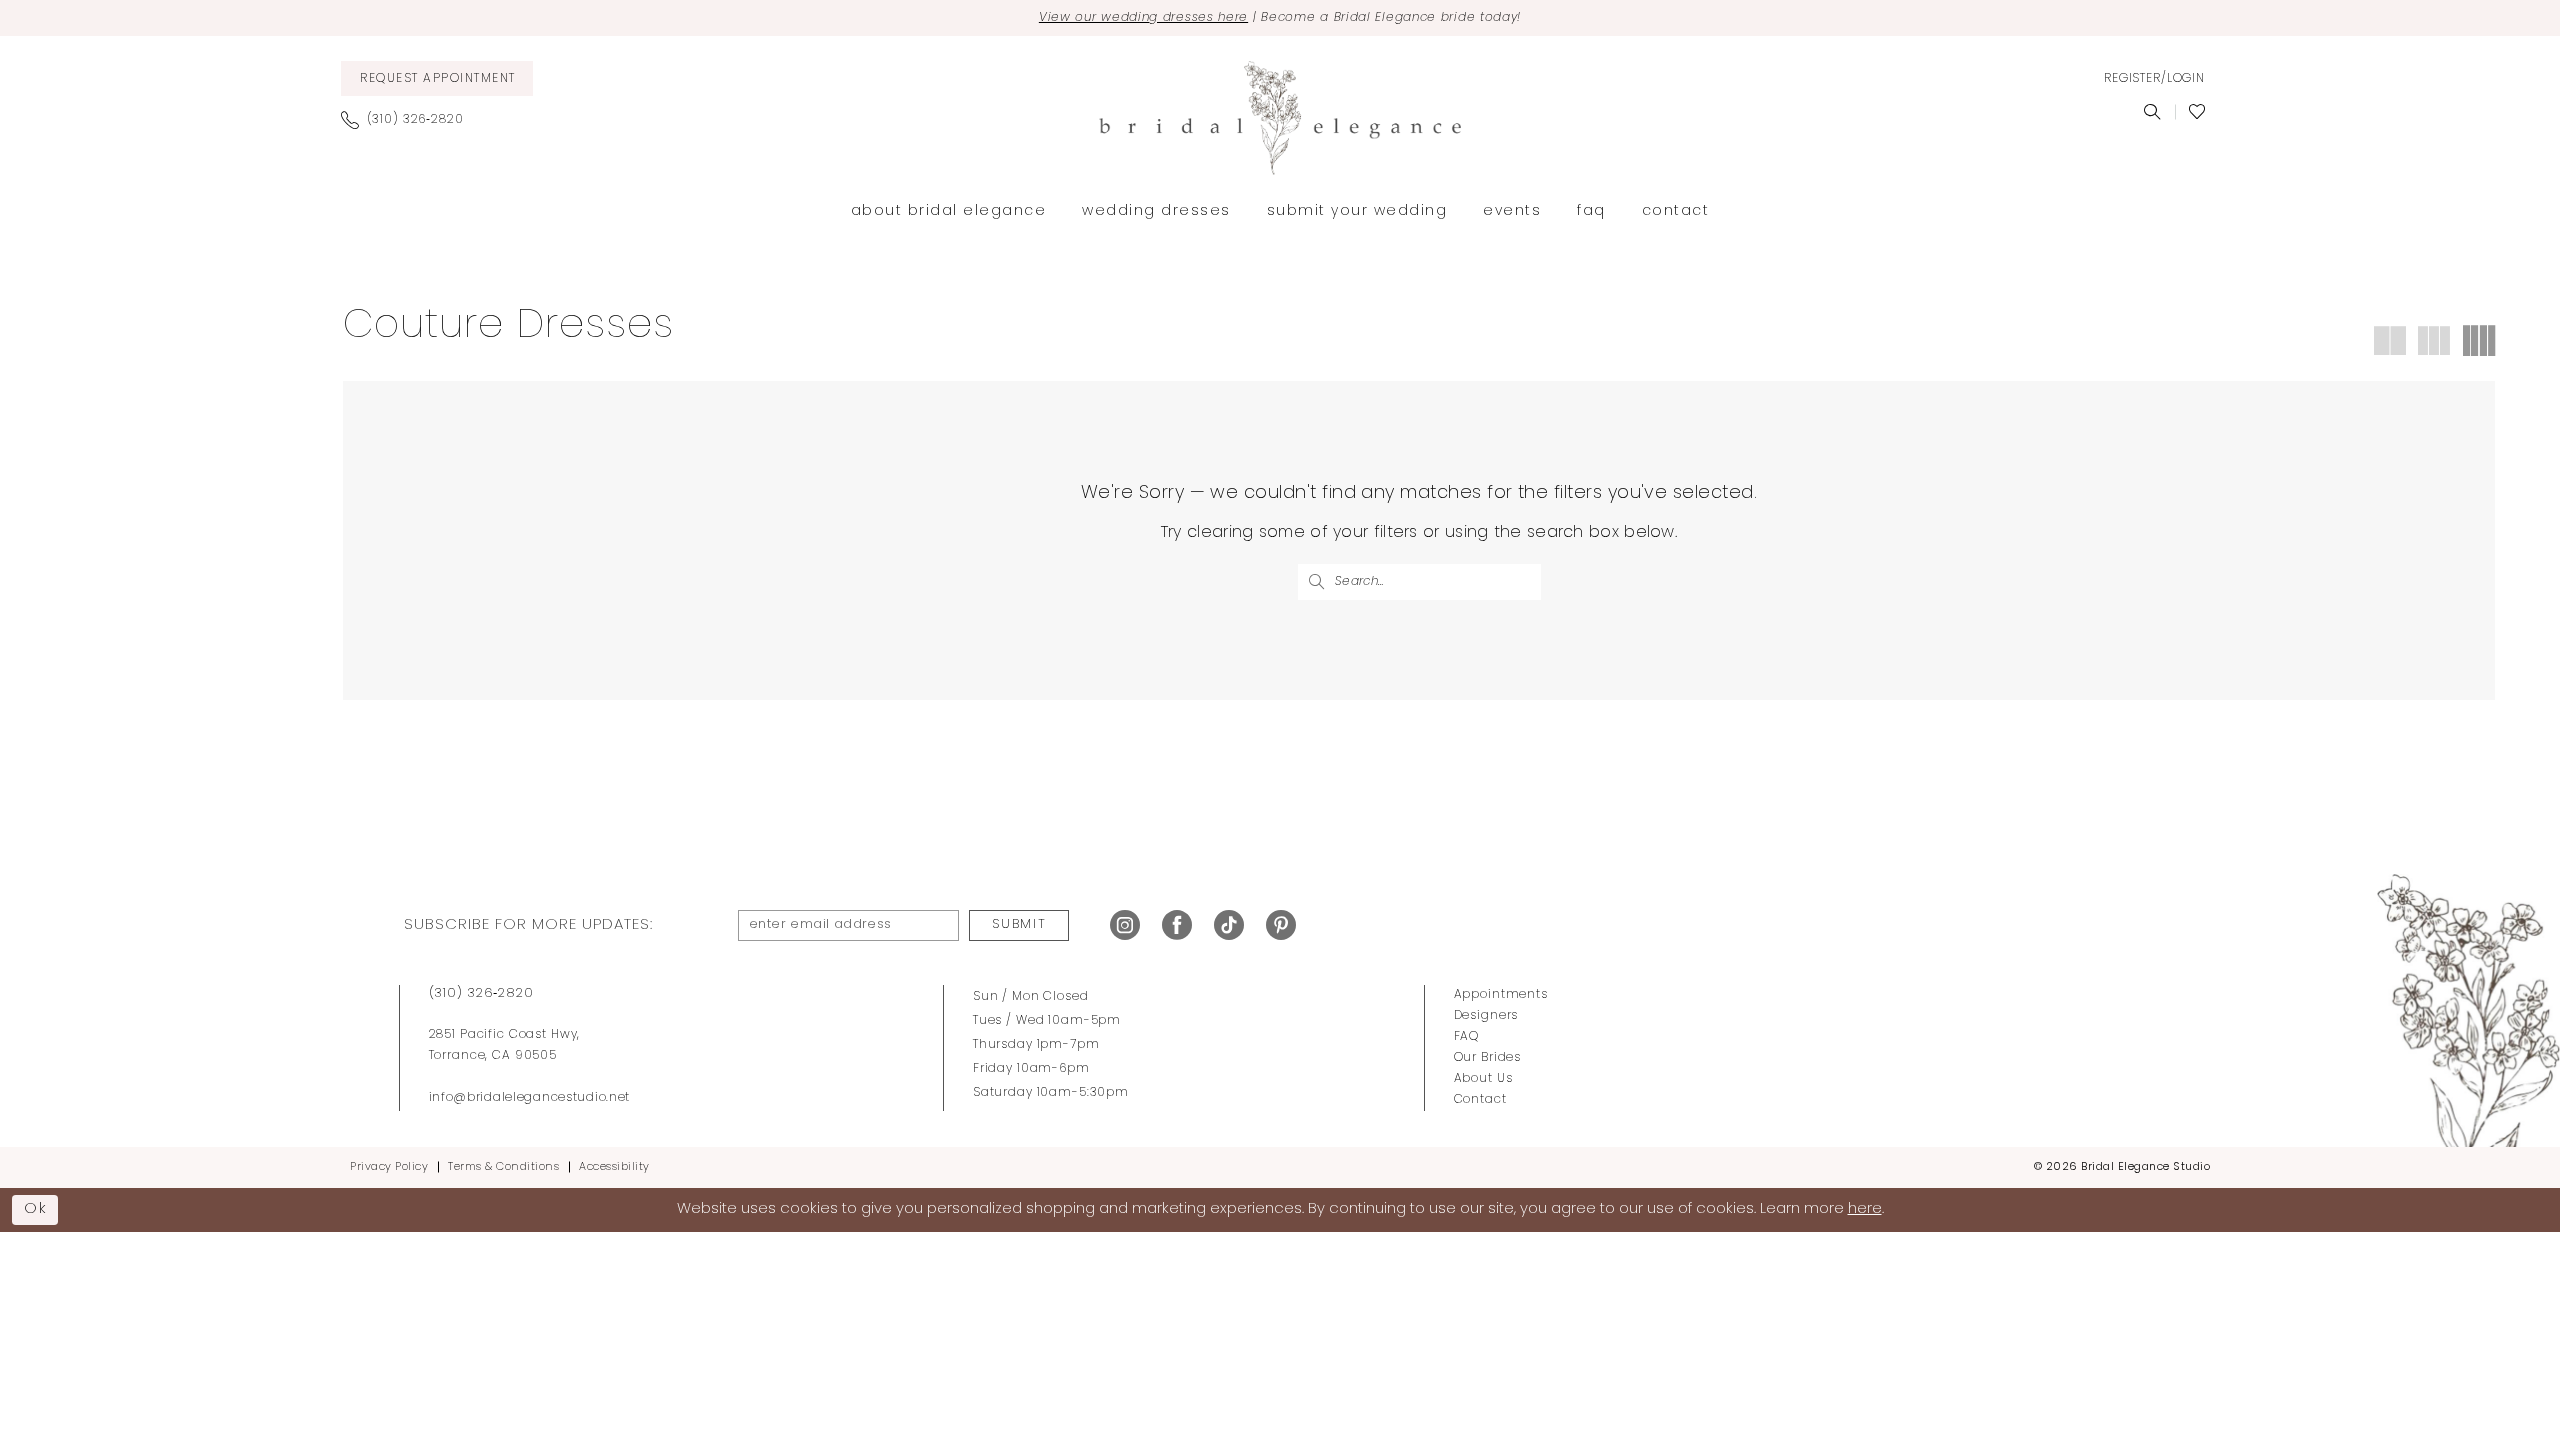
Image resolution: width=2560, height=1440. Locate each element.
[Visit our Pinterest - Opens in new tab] (1281, 925)
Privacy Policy (389, 1167)
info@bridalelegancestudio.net (530, 1098)
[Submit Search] (1316, 582)
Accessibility (614, 1167)
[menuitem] (437, 78)
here (1865, 1209)
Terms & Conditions (503, 1167)
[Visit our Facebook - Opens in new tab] (1177, 925)
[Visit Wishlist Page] (2197, 112)
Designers (1486, 1016)
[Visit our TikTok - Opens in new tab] (1229, 925)
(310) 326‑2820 (481, 993)
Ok (36, 1209)
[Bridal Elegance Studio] (1280, 118)
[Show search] (2152, 112)
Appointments (1501, 995)
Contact (1480, 1100)
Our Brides (1488, 1058)
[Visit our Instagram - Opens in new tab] (1125, 925)
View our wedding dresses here (1143, 18)
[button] (2154, 79)
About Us (1483, 1079)
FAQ (1467, 1037)
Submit (1019, 924)
